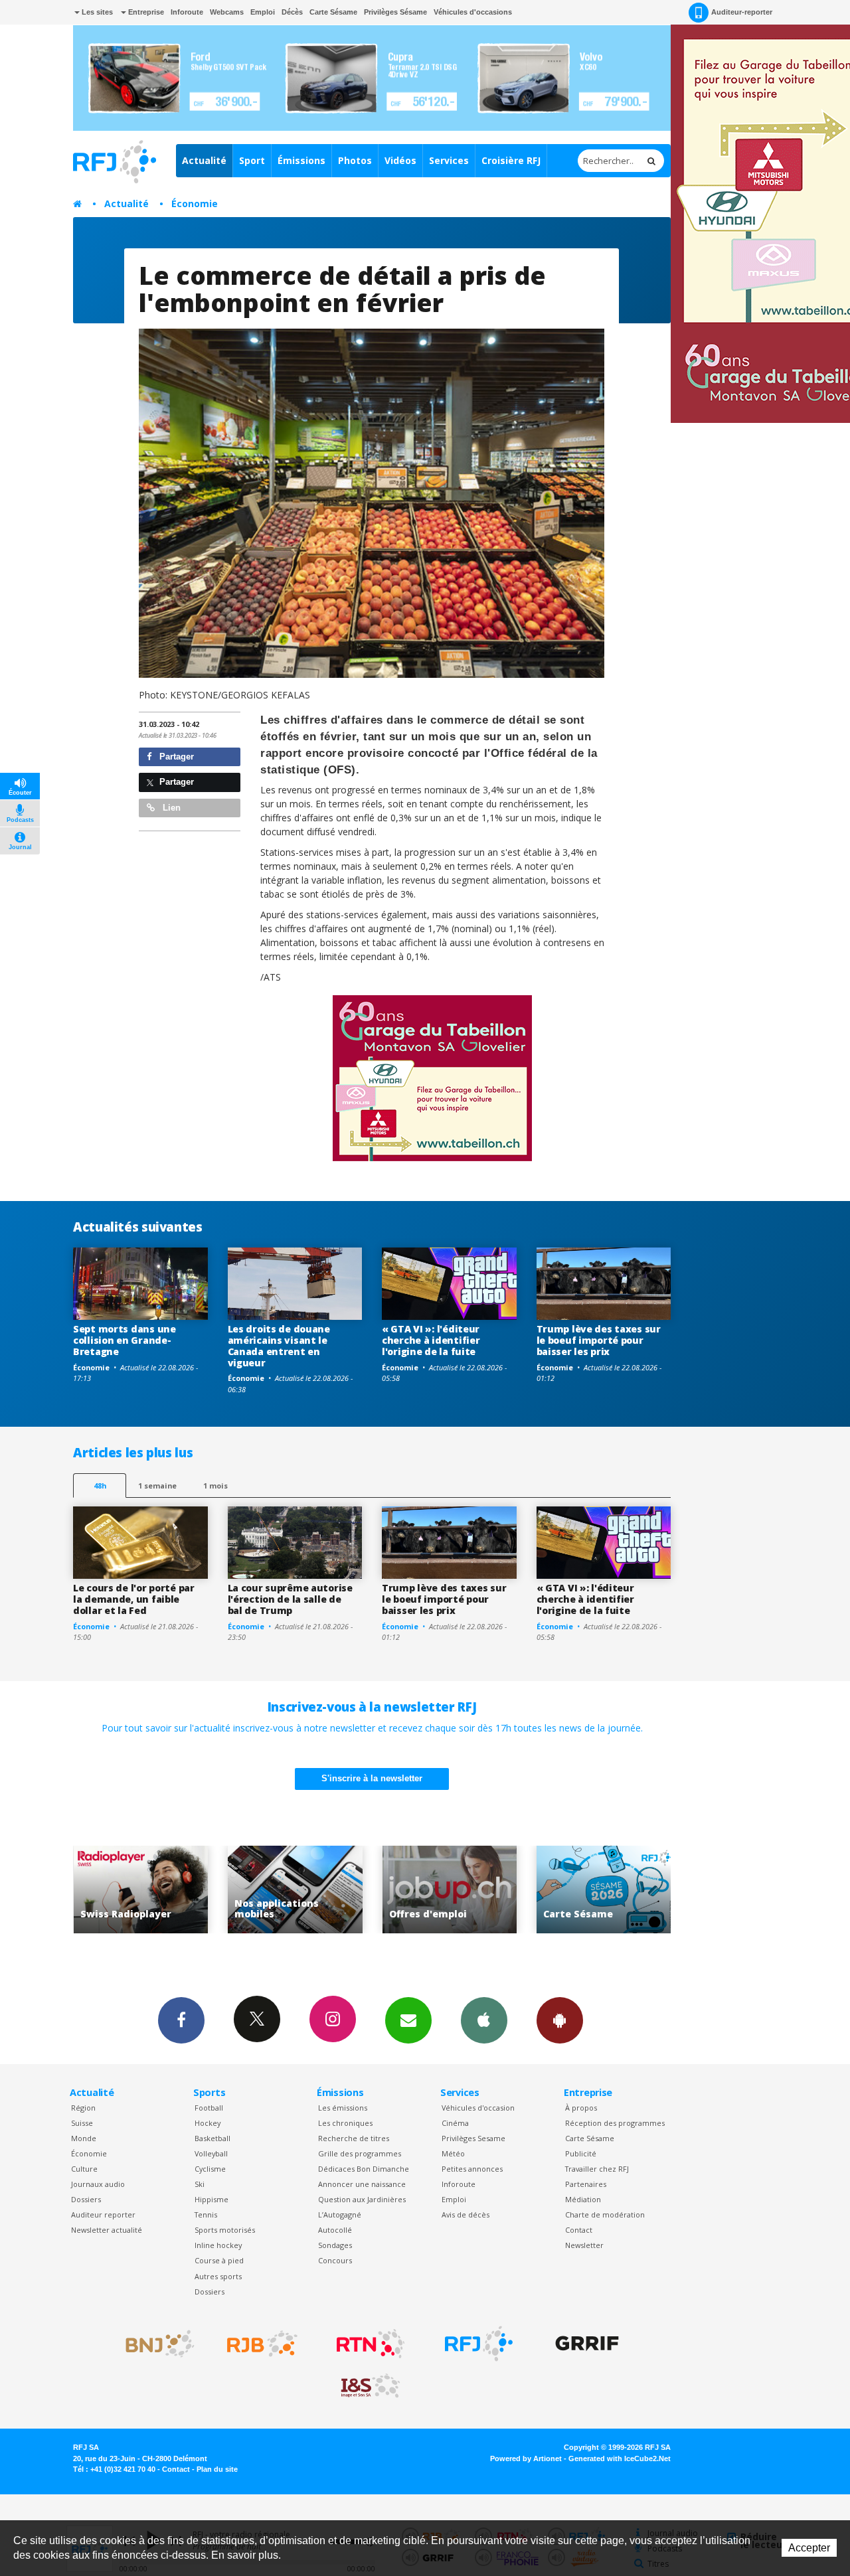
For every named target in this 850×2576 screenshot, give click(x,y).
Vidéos (400, 160)
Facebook (181, 2020)
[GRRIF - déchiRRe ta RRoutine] (587, 2344)
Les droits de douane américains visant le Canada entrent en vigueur (279, 1345)
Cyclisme (210, 2169)
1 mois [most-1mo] (215, 1486)
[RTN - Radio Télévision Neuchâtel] (371, 2344)
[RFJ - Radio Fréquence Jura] (479, 2344)
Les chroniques (345, 2123)
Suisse (82, 2123)
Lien (170, 808)
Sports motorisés (225, 2230)
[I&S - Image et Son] (371, 2386)
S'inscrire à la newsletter (372, 1778)
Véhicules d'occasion (478, 2108)
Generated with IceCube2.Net (620, 2458)
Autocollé (335, 2230)
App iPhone (484, 2020)
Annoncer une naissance (362, 2184)
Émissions (301, 160)
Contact (579, 2230)
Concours (335, 2260)
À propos (581, 2108)
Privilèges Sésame (395, 12)
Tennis (206, 2214)
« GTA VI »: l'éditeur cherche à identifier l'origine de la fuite (431, 1340)
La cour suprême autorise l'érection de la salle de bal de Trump (290, 1599)
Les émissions (343, 2108)
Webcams (227, 12)
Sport (252, 160)
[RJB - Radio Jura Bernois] (262, 2344)
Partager (175, 757)
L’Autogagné (340, 2214)
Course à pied (219, 2260)
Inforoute (187, 12)
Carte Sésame (333, 12)
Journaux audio (98, 2184)
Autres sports (218, 2276)
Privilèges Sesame (473, 2138)
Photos (355, 160)
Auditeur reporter (103, 2214)
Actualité (204, 160)
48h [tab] (100, 1486)
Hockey (208, 2123)
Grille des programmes (360, 2153)
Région (83, 2108)
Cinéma (455, 2123)
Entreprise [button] (145, 12)
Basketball (212, 2138)
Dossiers (86, 2199)
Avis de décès (466, 2214)
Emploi (263, 12)
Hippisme (212, 2199)
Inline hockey (218, 2245)
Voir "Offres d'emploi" (297, 1890)
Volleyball (211, 2153)
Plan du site (217, 2469)
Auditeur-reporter (742, 12)
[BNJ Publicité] (154, 2344)
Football (209, 2108)
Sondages (335, 2245)
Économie (195, 203)
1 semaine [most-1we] (157, 1486)
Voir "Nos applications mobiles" (142, 1890)
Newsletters (408, 2020)
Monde (84, 2138)
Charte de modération (605, 2214)
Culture (84, 2169)
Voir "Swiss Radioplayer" (606, 1890)
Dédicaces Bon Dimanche (364, 2169)
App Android (560, 2020)
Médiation (583, 2199)
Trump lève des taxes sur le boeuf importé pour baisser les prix (599, 1340)
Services (449, 160)
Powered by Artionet (526, 2458)
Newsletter (584, 2245)
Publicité (581, 2153)
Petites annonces (472, 2169)
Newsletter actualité (107, 2230)
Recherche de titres (354, 2138)
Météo (453, 2153)
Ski (200, 2184)
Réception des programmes (615, 2123)
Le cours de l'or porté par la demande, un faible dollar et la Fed (134, 1599)
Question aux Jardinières (362, 2199)
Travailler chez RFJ (597, 2169)
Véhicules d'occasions (473, 12)
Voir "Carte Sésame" (451, 1890)
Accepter (809, 2548)
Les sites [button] (96, 12)
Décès (292, 12)
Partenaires (586, 2184)
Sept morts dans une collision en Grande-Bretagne (125, 1340)
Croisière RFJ (511, 160)
